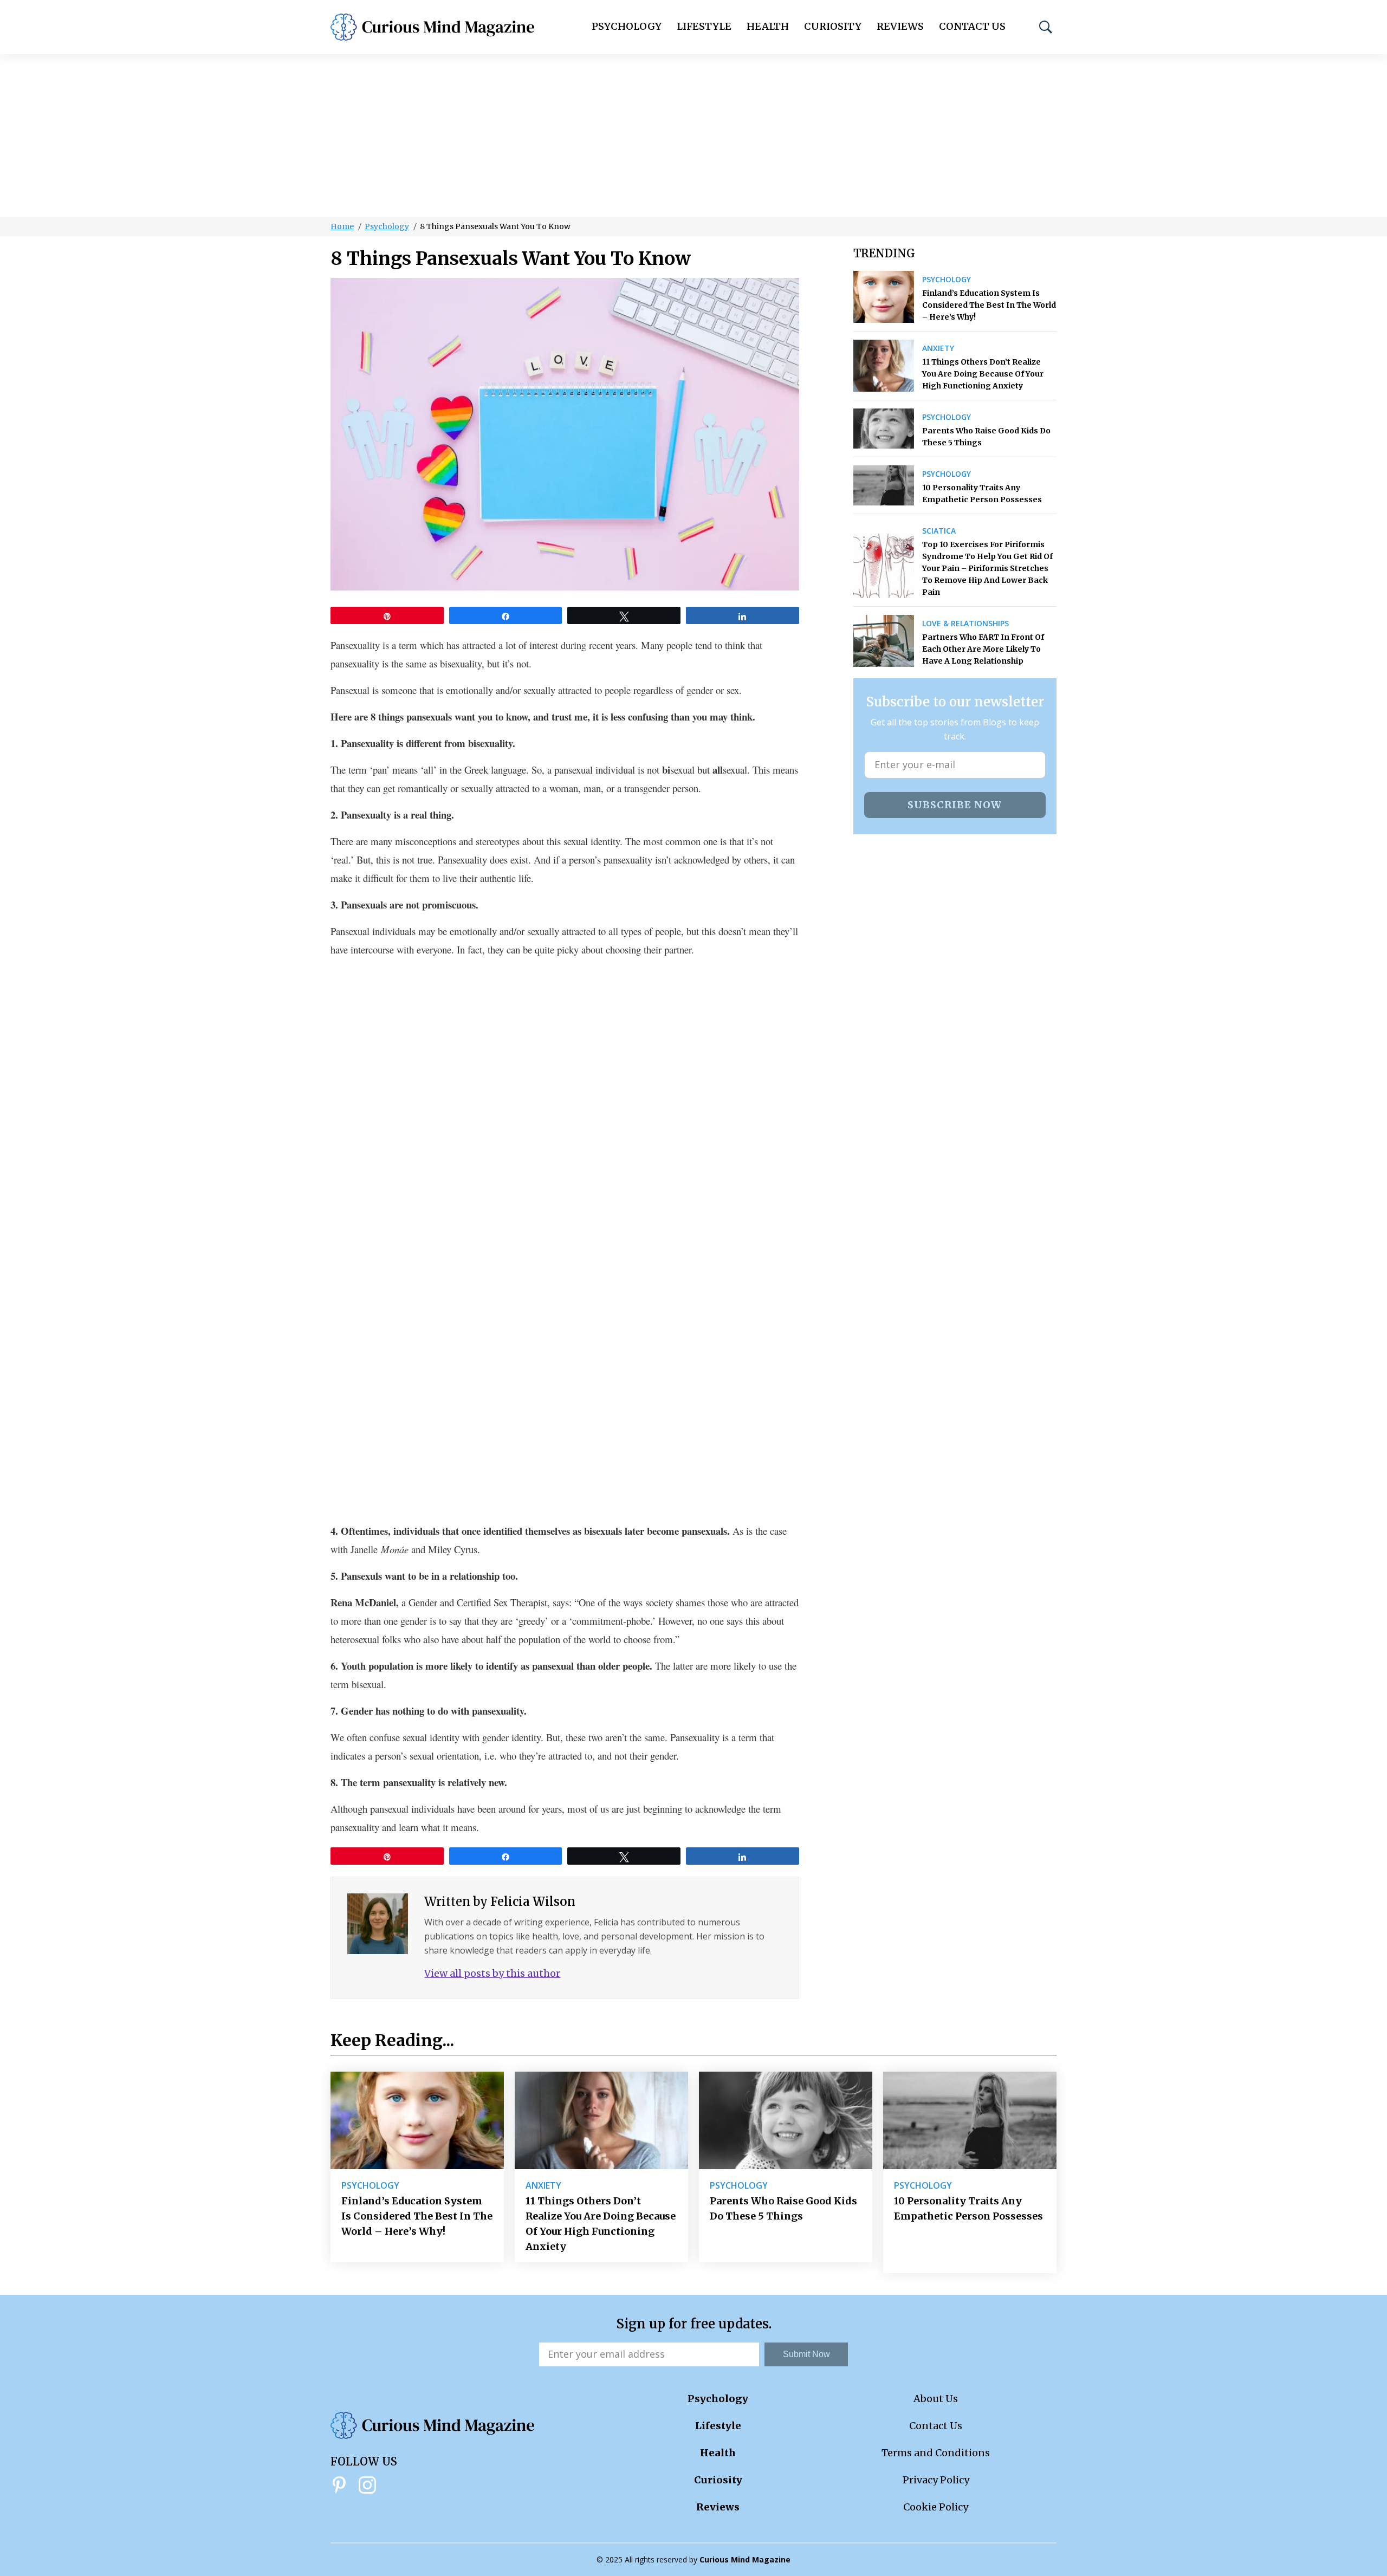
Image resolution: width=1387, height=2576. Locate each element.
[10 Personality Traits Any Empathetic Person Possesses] (884, 485)
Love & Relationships (965, 624)
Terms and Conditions (936, 2453)
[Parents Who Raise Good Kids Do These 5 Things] (884, 429)
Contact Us (972, 26)
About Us (936, 2399)
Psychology (627, 26)
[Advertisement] (693, 135)
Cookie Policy (936, 2507)
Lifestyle (704, 26)
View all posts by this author (492, 1973)
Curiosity (833, 26)
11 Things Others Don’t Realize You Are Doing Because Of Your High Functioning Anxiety (983, 374)
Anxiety (938, 348)
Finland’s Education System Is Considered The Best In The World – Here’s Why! (989, 305)
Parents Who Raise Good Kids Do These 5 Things (986, 437)
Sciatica (939, 531)
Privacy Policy (936, 2480)
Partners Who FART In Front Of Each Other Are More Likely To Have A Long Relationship (983, 649)
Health (768, 26)
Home (342, 226)
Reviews (900, 26)
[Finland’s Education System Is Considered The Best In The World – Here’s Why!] (884, 297)
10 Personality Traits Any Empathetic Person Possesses (982, 494)
